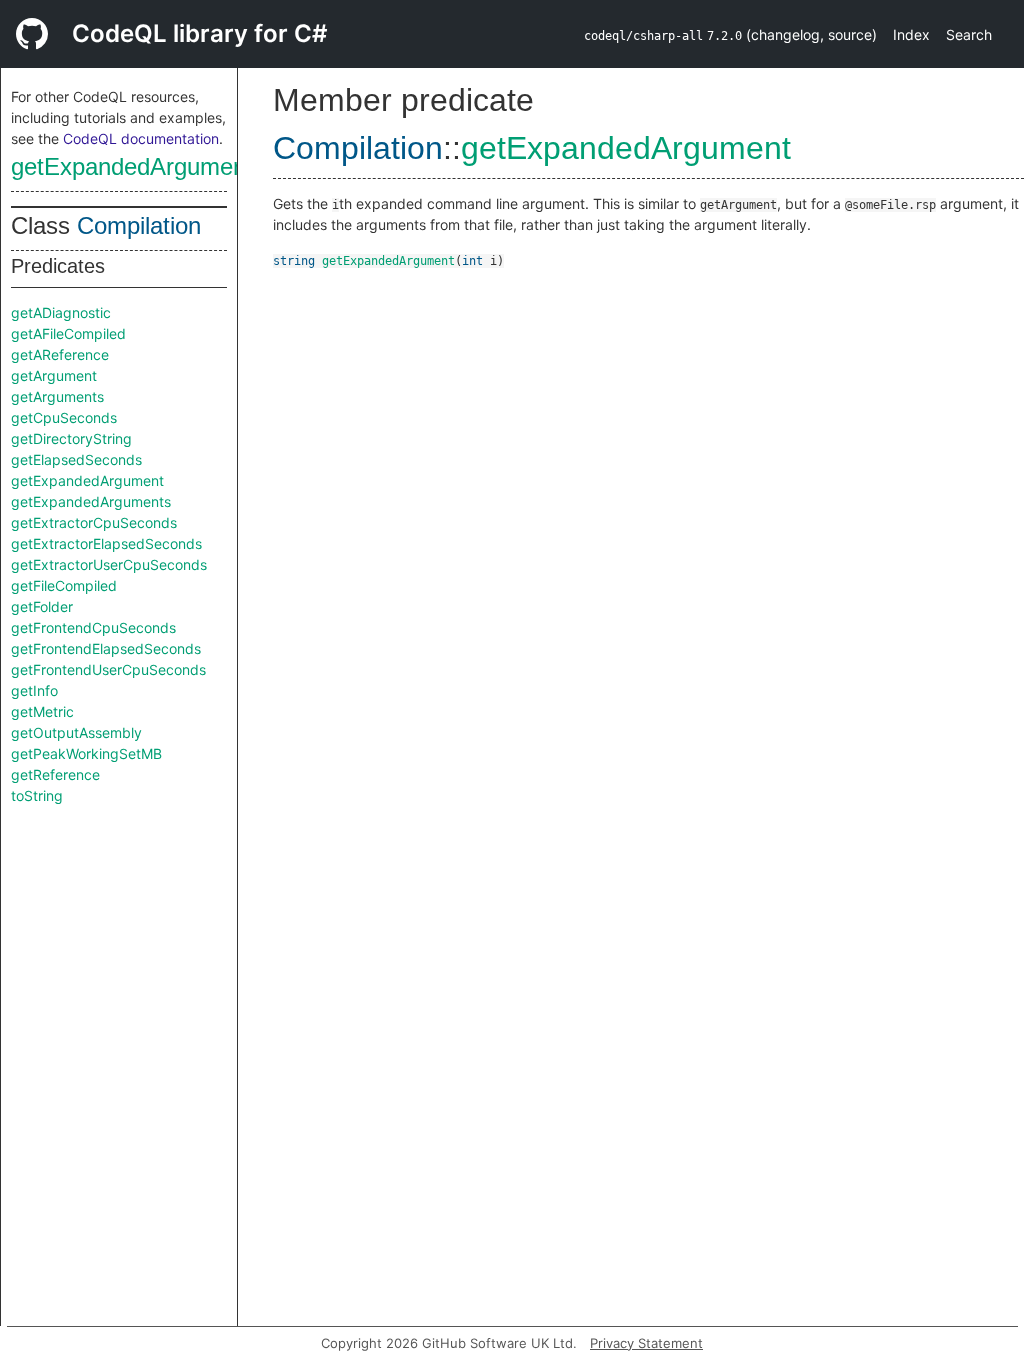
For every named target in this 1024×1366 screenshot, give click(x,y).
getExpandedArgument (132, 166)
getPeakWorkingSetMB (86, 753)
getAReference (60, 354)
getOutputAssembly (76, 732)
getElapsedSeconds (76, 459)
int (472, 261)
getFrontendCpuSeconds (93, 627)
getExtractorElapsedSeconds (106, 543)
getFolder (42, 606)
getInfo (34, 690)
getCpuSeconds (64, 417)
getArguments (57, 396)
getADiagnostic (61, 312)
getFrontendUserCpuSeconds (108, 669)
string (294, 261)
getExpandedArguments (91, 501)
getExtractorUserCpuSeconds (109, 564)
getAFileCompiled (68, 333)
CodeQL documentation (141, 138)
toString (37, 795)
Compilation (139, 225)
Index (911, 34)
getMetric (42, 711)
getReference (55, 774)
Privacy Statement (646, 1343)
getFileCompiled (64, 585)
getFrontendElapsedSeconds (106, 648)
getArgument (54, 375)
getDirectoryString (71, 438)
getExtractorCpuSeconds (94, 522)
